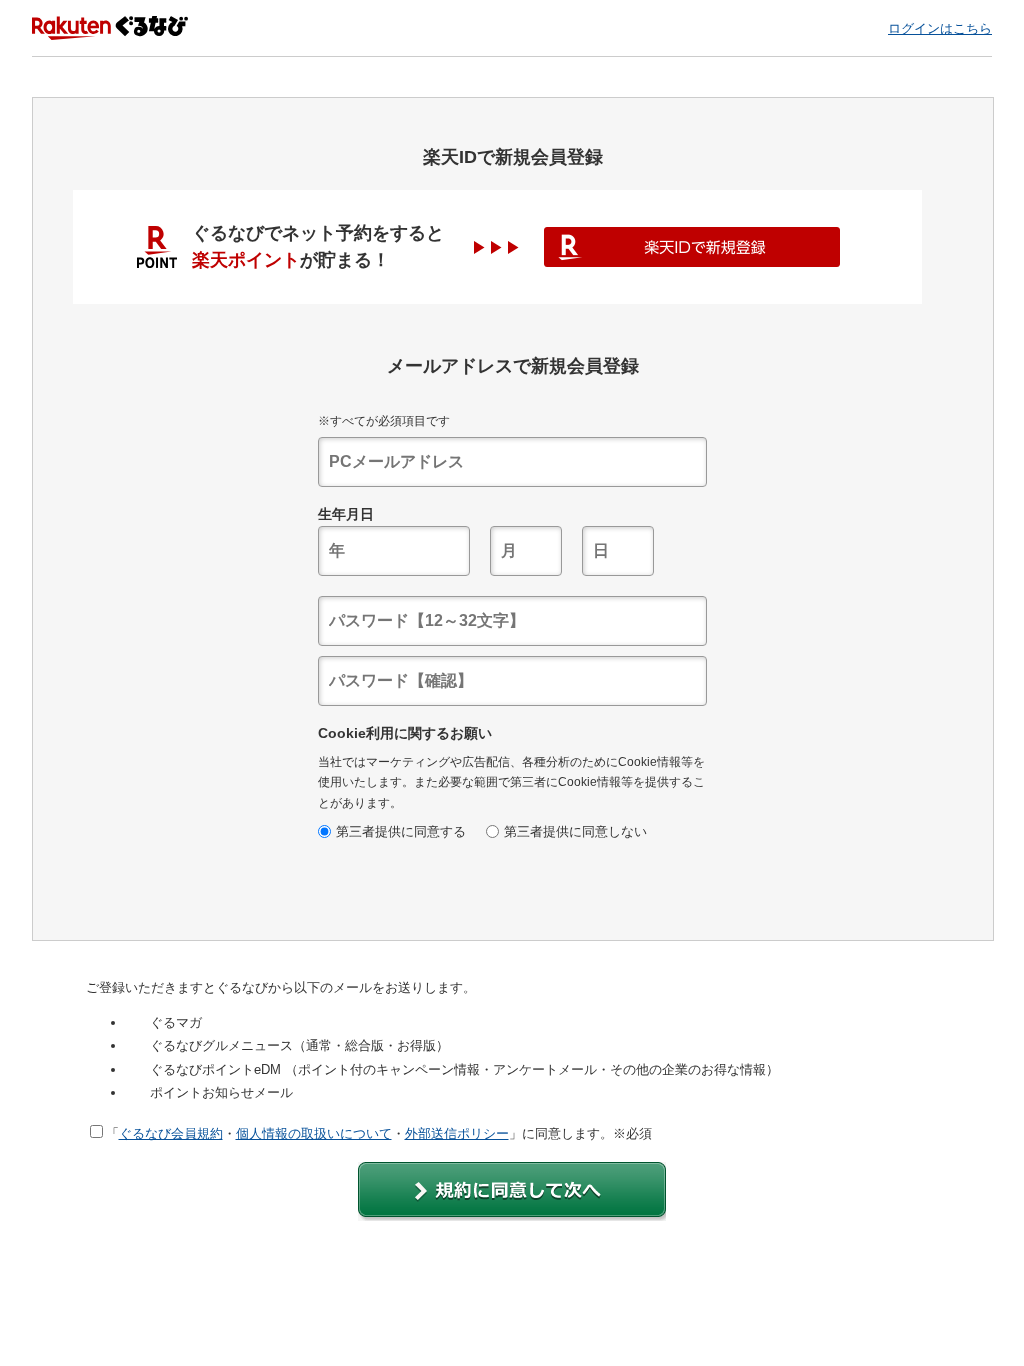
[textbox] (512, 462)
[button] (512, 1191)
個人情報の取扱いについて (314, 1133)
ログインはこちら (940, 28)
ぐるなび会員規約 (171, 1133)
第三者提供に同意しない (575, 831)
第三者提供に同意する (401, 831)
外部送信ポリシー (457, 1133)
